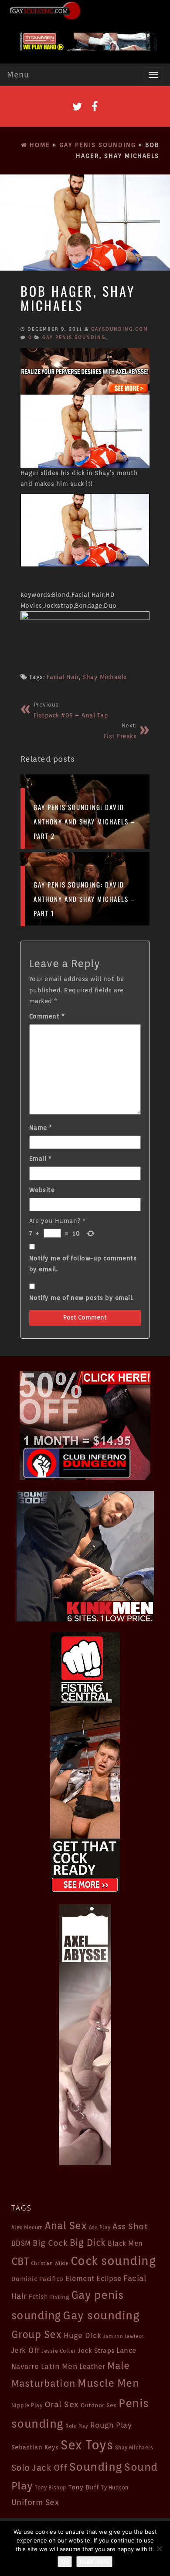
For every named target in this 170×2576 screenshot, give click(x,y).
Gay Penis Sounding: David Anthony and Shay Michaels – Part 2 (84, 821)
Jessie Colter (59, 2351)
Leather (92, 2366)
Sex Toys (87, 2445)
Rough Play (111, 2425)
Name (41, 1128)
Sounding (96, 2467)
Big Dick (88, 2243)
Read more (94, 2562)
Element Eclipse (93, 2279)
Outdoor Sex (99, 2405)
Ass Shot (130, 2226)
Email (41, 1159)
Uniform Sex (35, 2502)
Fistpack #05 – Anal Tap (71, 710)
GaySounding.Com (120, 329)
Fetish (38, 2296)
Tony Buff (84, 2487)
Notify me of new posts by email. (82, 1298)
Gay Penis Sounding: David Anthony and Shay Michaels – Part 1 (84, 899)
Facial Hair (63, 677)
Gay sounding (101, 2315)
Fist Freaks (120, 731)
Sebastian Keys (35, 2447)
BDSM (21, 2243)
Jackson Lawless (124, 2336)
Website (42, 1190)
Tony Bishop (51, 2488)
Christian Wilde (50, 2263)
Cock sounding (113, 2261)
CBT (20, 2261)
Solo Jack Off (39, 2468)
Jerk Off (25, 2350)
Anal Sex (66, 2226)
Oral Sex (62, 2404)
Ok (65, 2562)
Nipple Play (27, 2405)
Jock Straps (96, 2350)
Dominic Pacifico (37, 2279)
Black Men (125, 2243)
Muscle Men (108, 2383)
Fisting (60, 2297)
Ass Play (100, 2228)
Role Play (77, 2426)
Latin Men (59, 2366)
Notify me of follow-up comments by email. (83, 1264)
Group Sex (37, 2334)
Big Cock (50, 2243)
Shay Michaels (105, 677)
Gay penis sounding (74, 337)
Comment (47, 1016)
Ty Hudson (115, 2488)
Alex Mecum (27, 2227)
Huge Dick (83, 2335)
